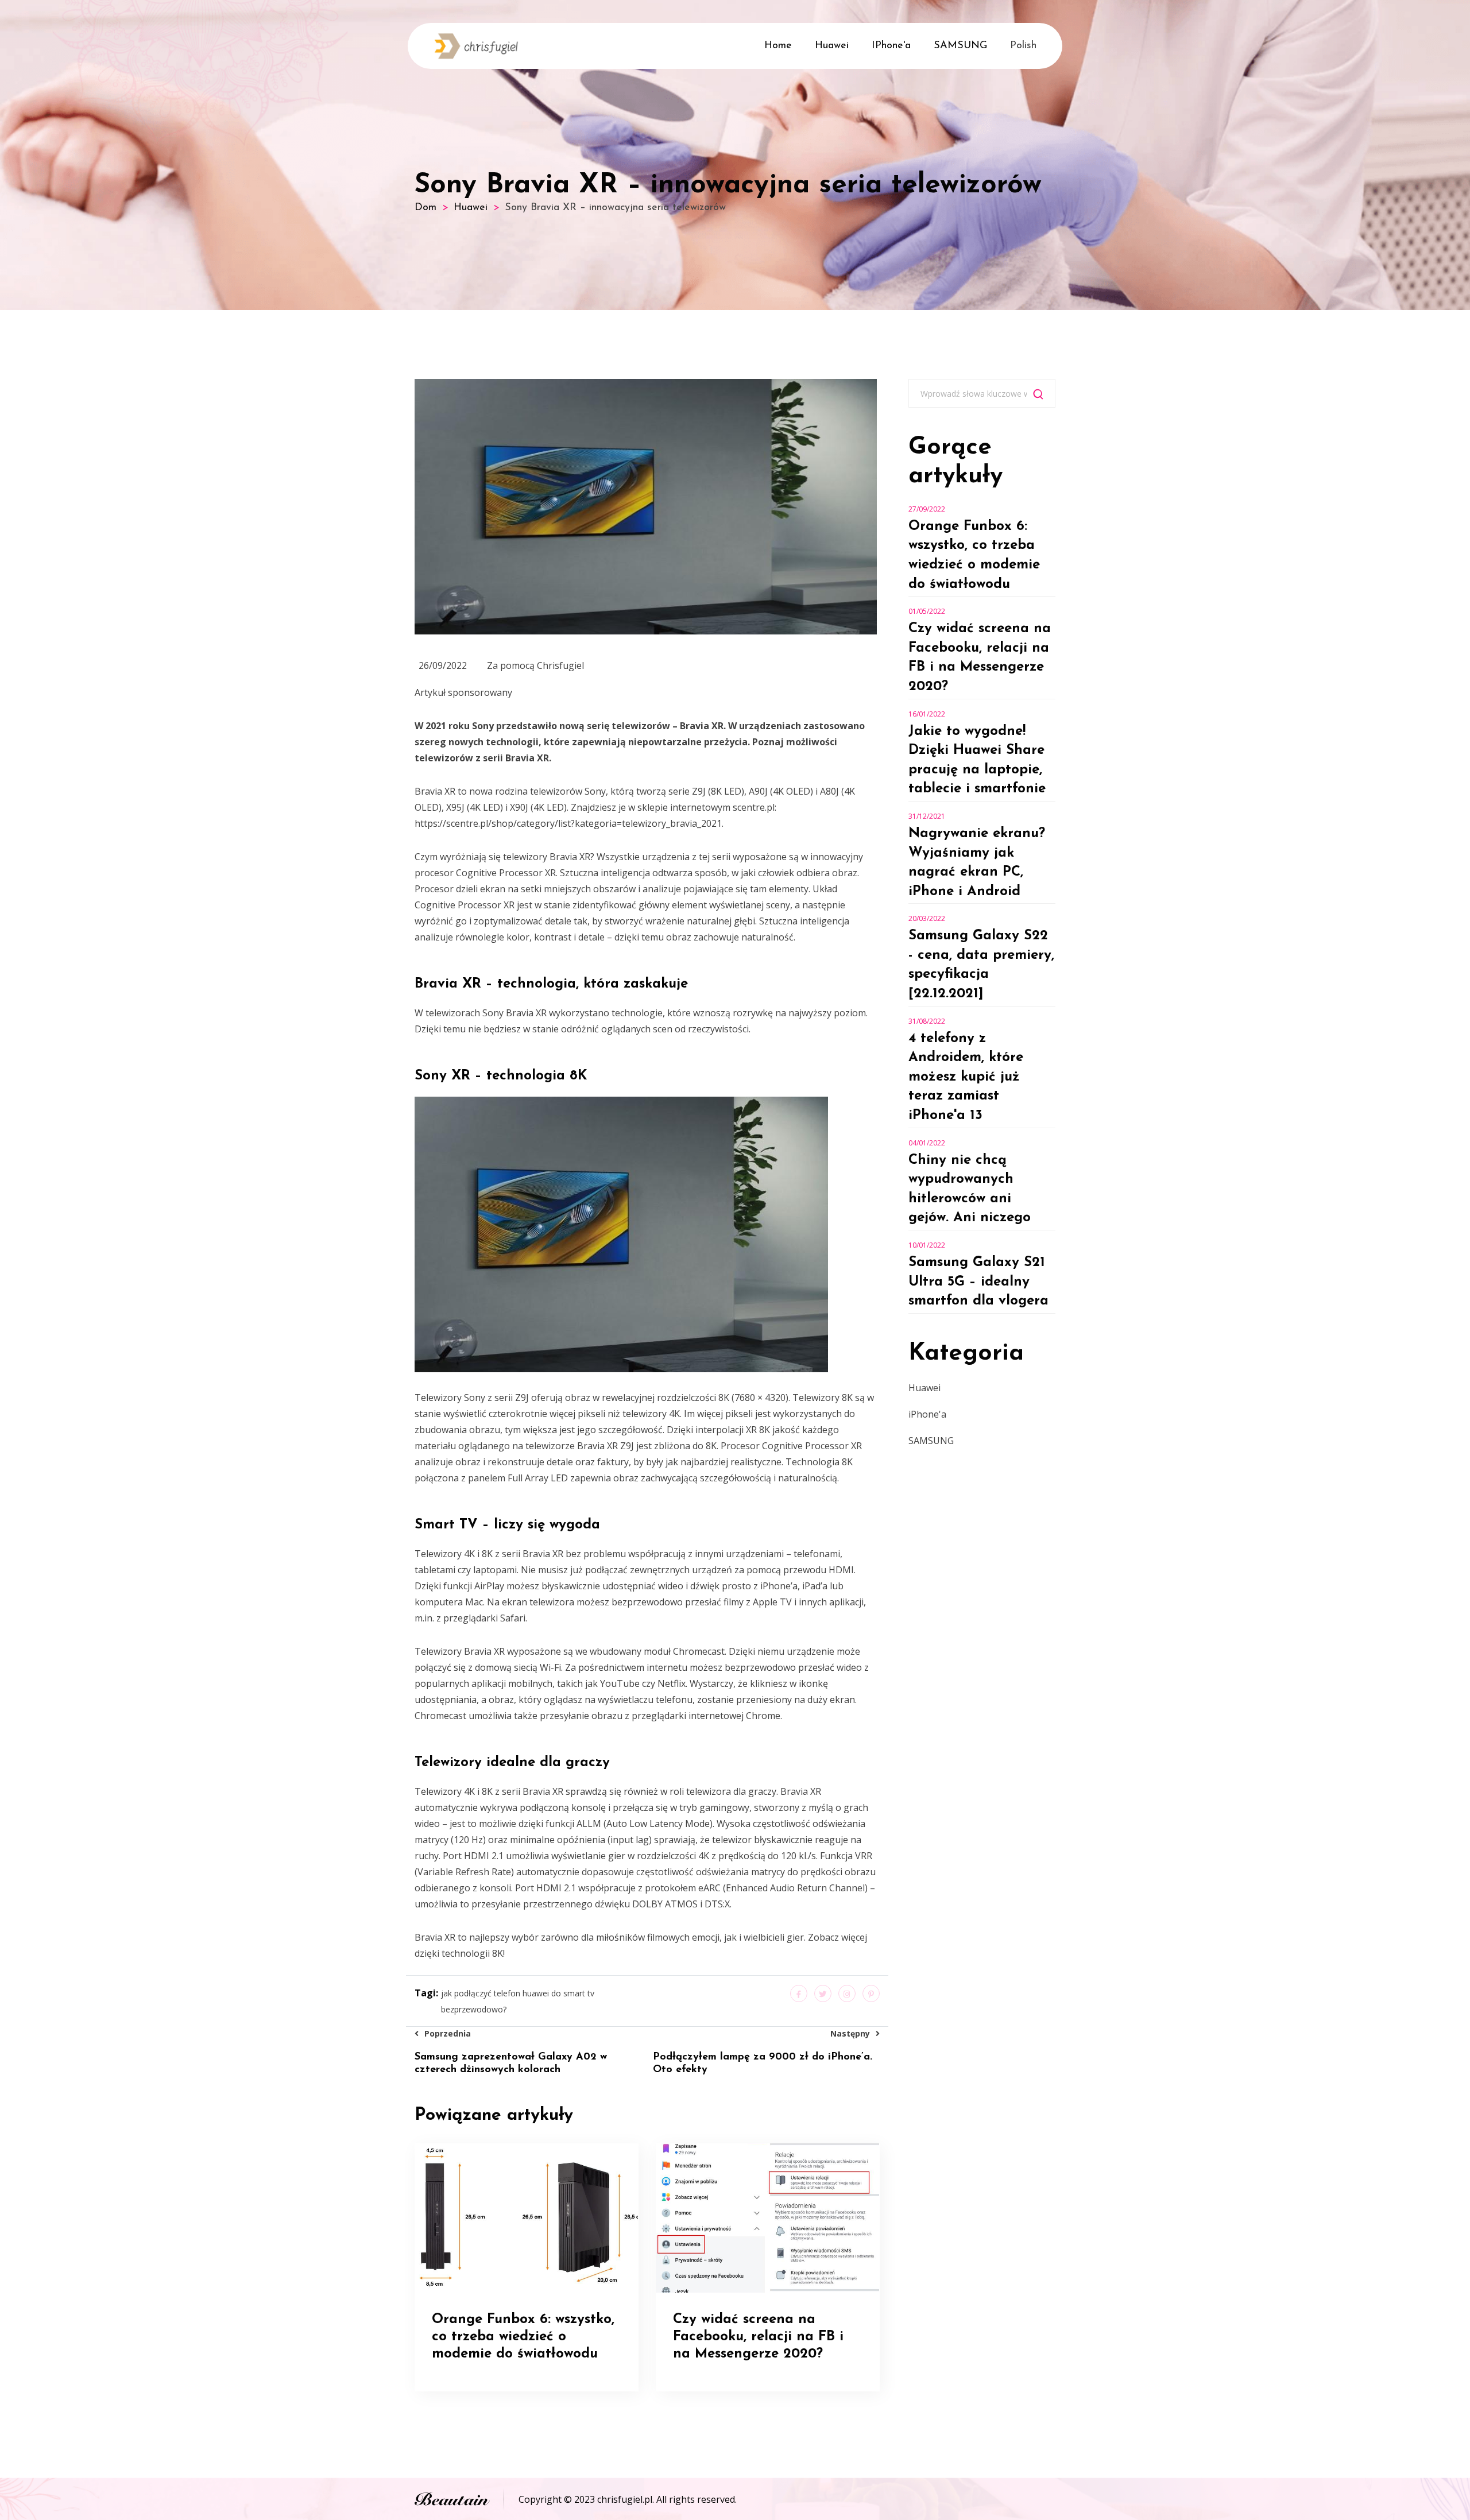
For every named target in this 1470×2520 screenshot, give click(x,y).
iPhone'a (891, 46)
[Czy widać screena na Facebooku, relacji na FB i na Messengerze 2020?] (767, 2217)
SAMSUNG (960, 46)
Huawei (832, 46)
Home (778, 46)
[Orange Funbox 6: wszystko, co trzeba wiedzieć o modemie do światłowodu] (526, 2217)
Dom (425, 208)
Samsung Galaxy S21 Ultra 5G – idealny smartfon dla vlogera (978, 1282)
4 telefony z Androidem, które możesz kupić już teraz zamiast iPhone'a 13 (966, 1077)
